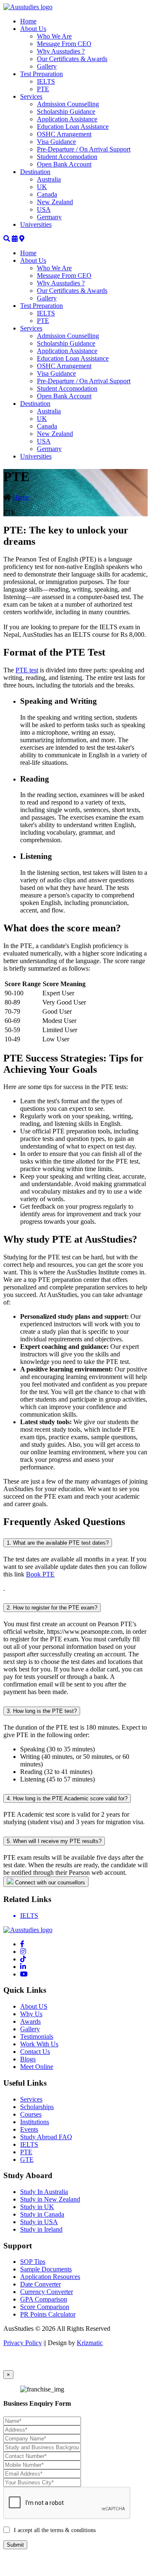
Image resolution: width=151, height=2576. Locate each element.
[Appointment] (15, 239)
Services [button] (31, 96)
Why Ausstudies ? (61, 51)
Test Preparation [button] (42, 74)
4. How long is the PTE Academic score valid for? (67, 1798)
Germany (49, 217)
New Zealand (55, 202)
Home (28, 21)
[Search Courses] (7, 239)
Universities (36, 224)
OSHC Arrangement (64, 134)
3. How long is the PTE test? (42, 1711)
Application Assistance (67, 119)
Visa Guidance (56, 142)
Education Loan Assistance (73, 127)
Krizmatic (90, 2343)
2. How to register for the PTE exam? (52, 1608)
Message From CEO (64, 44)
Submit (15, 2545)
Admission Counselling (68, 104)
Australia (49, 179)
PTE (43, 89)
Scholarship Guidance (66, 111)
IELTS (46, 81)
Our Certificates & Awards (72, 59)
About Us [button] (33, 29)
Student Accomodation (67, 157)
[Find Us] (22, 239)
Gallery (47, 66)
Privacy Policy (23, 2343)
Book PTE (40, 1574)
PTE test (27, 670)
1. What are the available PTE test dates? (58, 1543)
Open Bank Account (64, 164)
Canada (47, 194)
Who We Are (54, 36)
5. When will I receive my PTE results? (54, 1841)
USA (44, 209)
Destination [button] (35, 172)
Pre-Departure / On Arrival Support (84, 149)
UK (42, 187)
